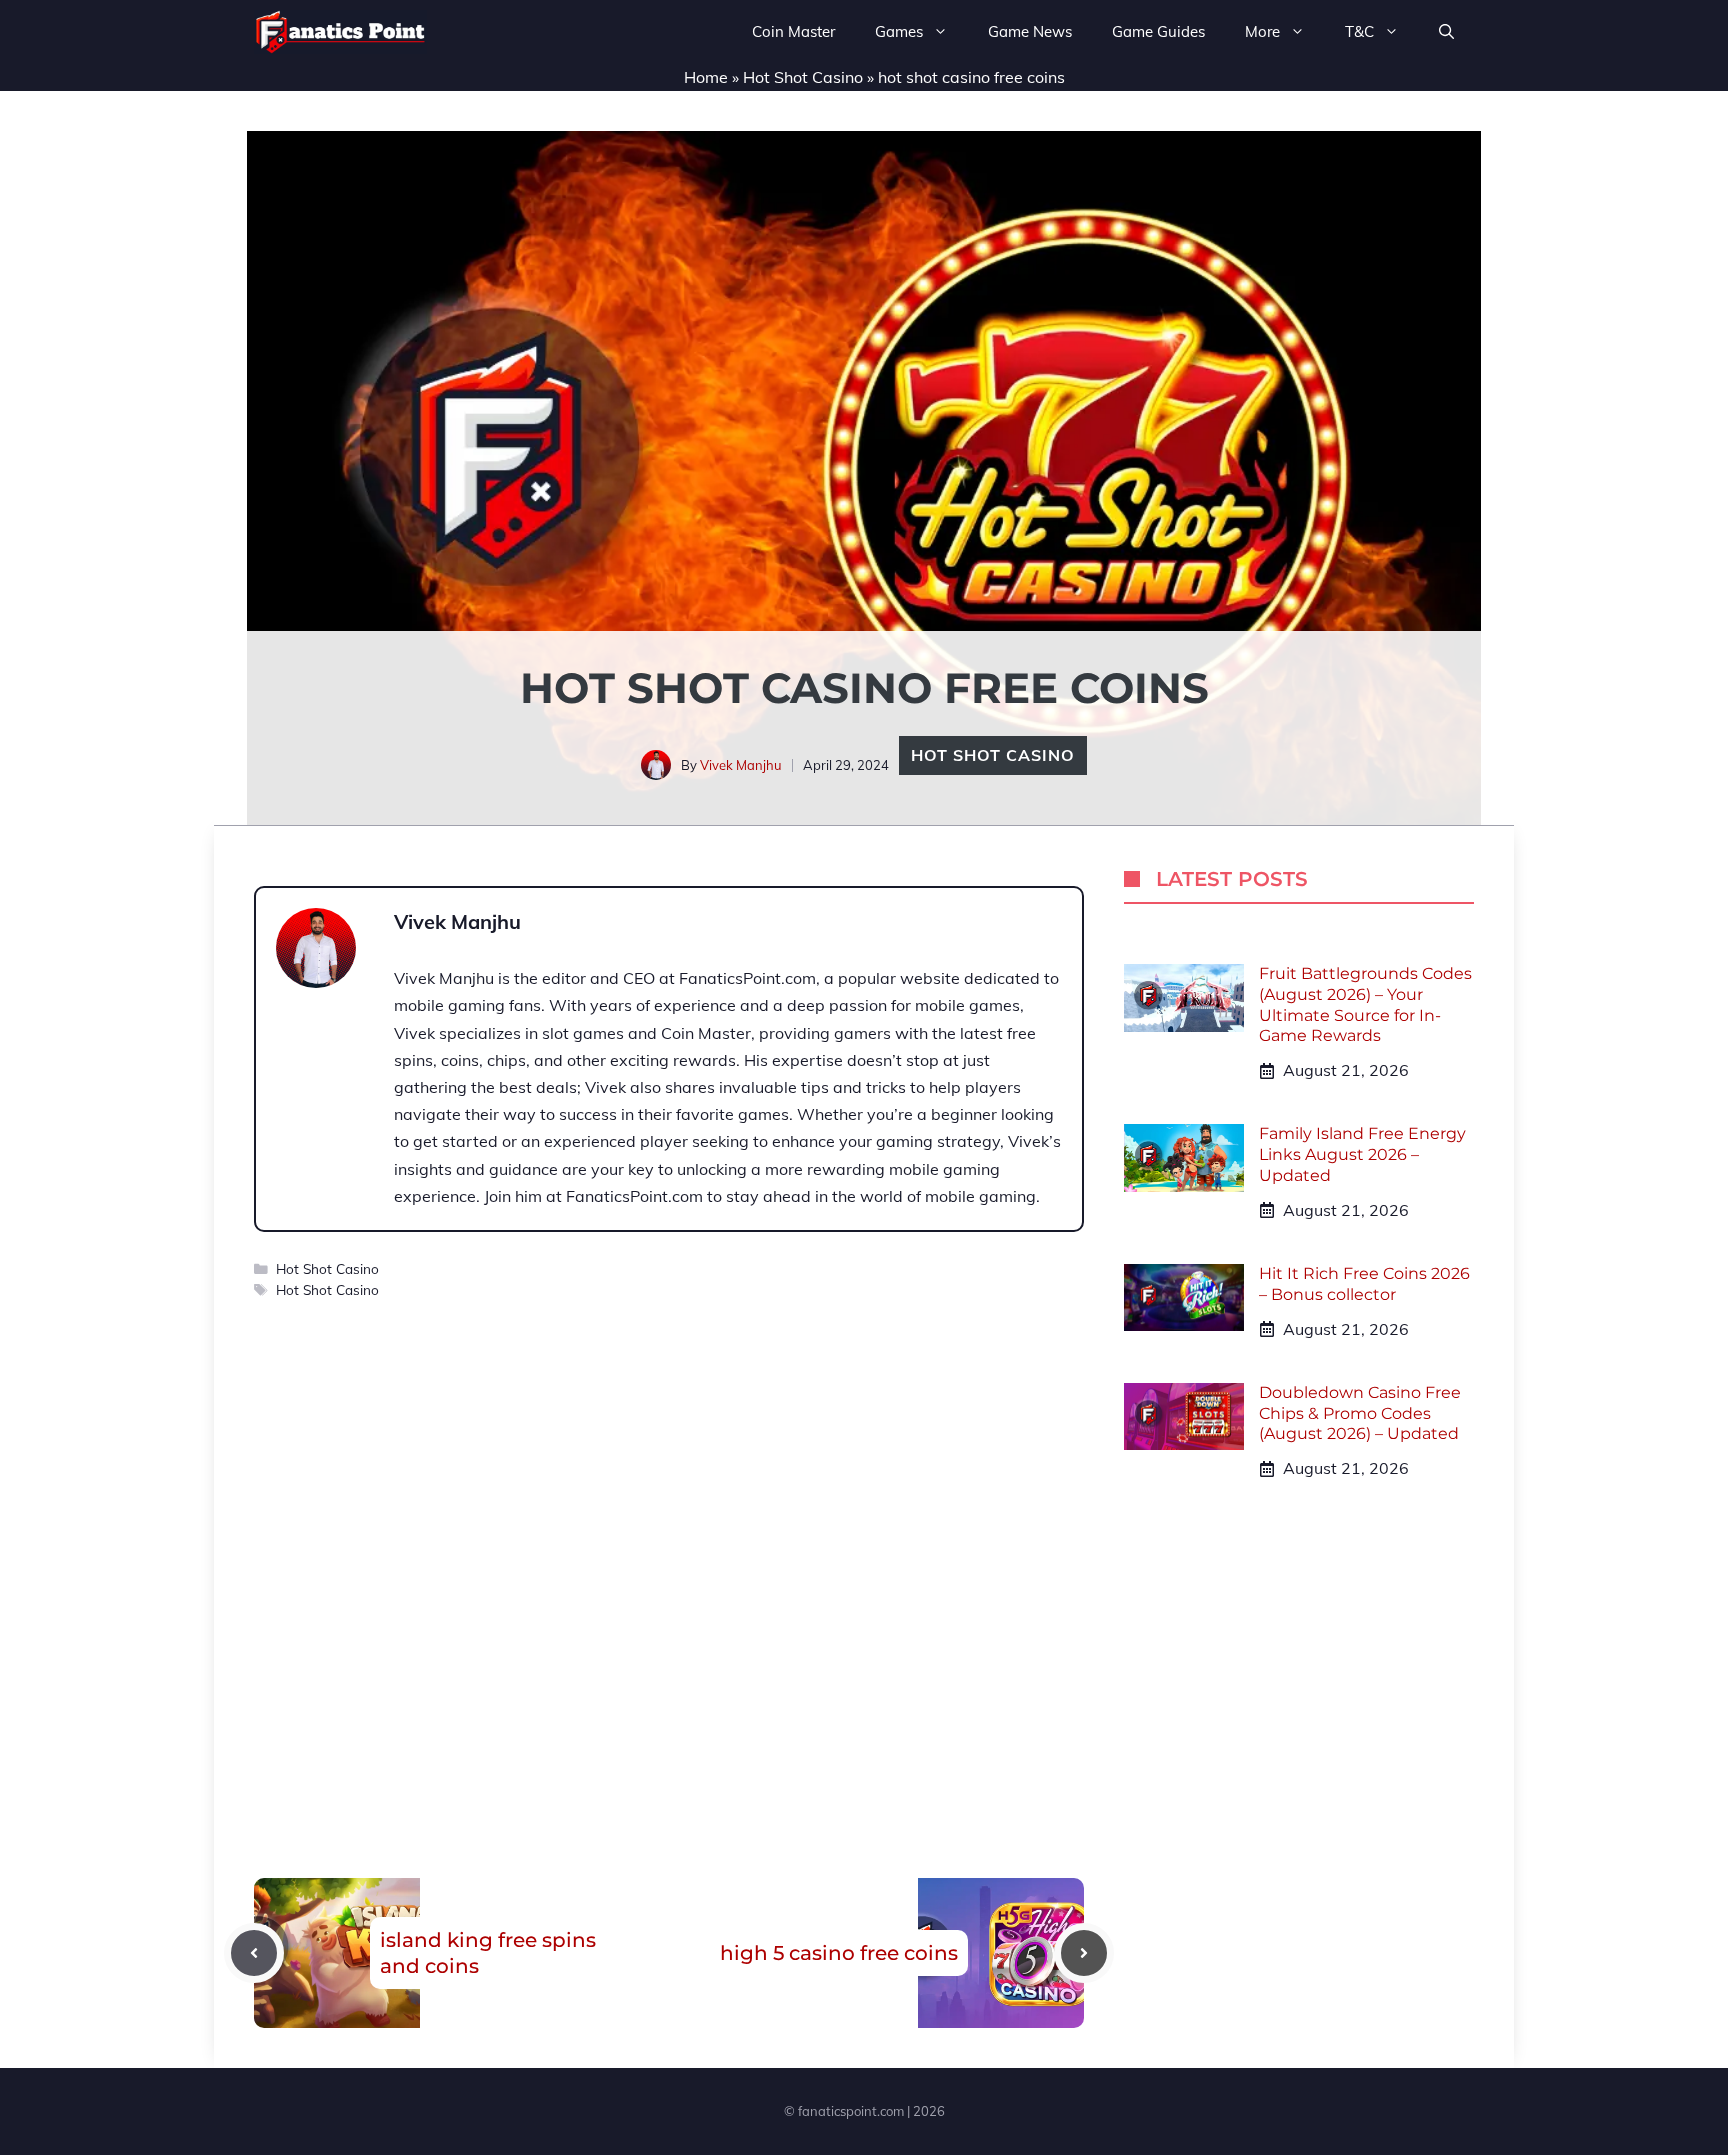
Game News (1030, 31)
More (1262, 31)
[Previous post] (254, 1953)
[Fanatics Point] (340, 32)
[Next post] (1084, 1953)
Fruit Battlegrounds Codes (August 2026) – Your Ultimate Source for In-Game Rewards (1365, 1004)
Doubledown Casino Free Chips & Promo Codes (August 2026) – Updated (1360, 1413)
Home (706, 77)
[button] (1446, 32)
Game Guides (1158, 31)
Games (899, 31)
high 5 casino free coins (839, 1953)
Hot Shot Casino (803, 77)
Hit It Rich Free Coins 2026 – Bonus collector (1364, 1284)
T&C (1359, 31)
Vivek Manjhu (741, 765)
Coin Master (793, 31)
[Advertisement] (669, 1549)
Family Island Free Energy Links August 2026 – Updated (1362, 1154)
